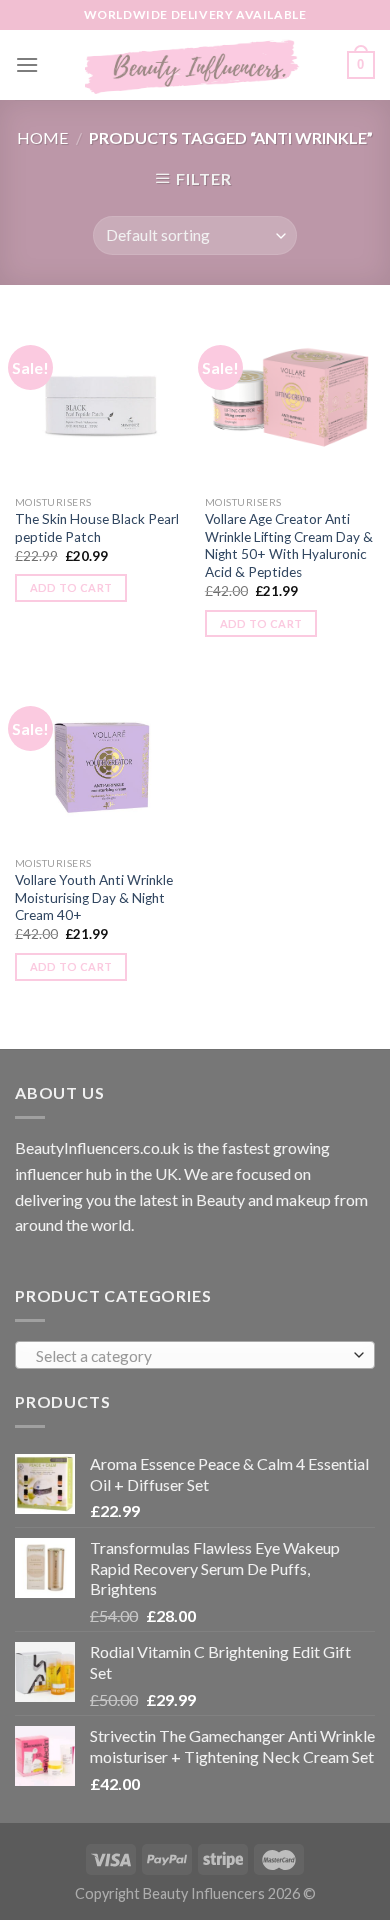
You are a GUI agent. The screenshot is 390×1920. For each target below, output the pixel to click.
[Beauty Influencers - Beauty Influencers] (193, 65)
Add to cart (71, 587)
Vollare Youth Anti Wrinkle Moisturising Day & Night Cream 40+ (94, 897)
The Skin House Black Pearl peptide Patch (97, 528)
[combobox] (195, 1355)
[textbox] (190, 1356)
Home (42, 137)
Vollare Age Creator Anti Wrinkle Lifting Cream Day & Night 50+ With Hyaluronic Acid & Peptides (289, 545)
